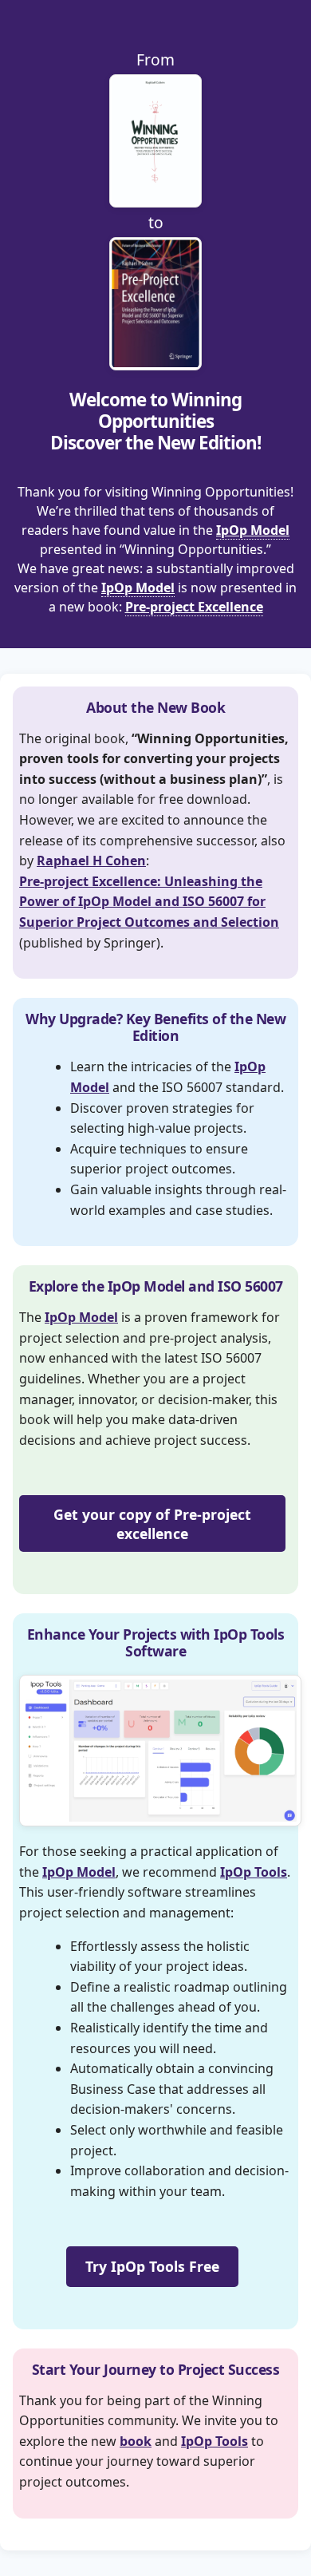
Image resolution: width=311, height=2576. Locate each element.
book (136, 2441)
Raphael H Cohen (91, 861)
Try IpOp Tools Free (152, 2266)
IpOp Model (253, 530)
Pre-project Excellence (194, 607)
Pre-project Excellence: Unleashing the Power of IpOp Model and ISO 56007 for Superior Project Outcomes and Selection (149, 902)
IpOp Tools (254, 1872)
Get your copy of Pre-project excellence (152, 1524)
